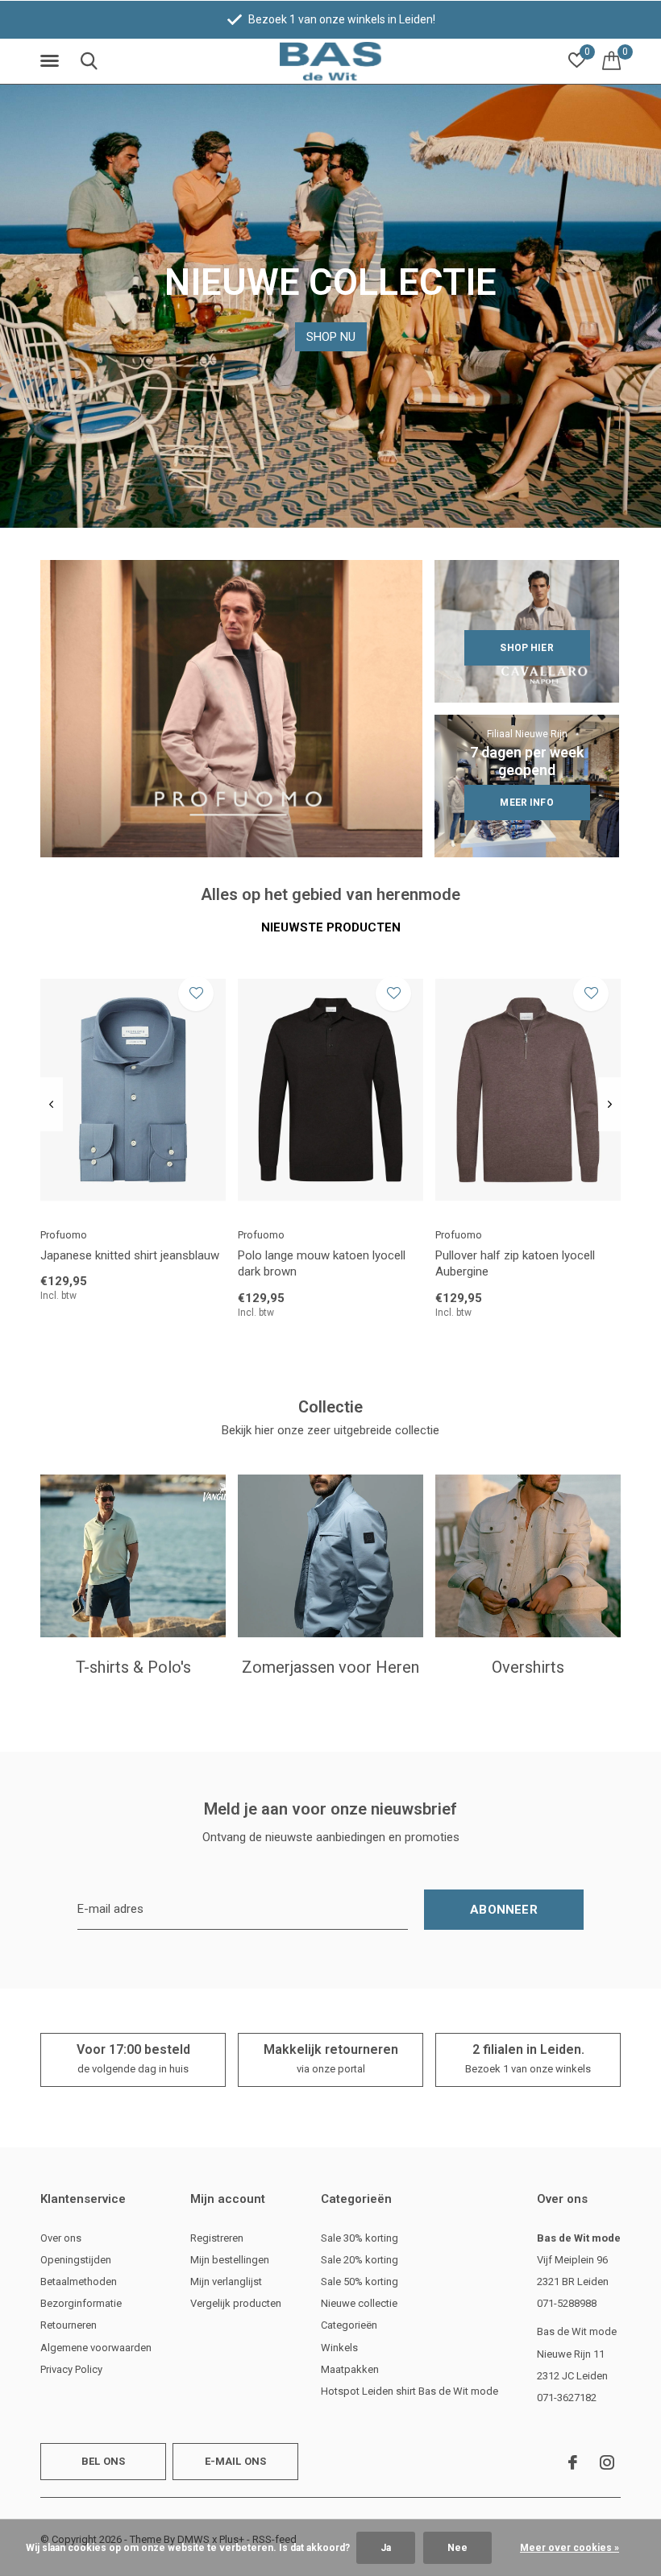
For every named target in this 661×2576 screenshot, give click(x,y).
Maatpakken (350, 2369)
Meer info (526, 803)
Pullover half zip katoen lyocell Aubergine (515, 1264)
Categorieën (349, 2325)
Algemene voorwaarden (96, 2348)
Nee (457, 2548)
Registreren (217, 2238)
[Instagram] (607, 2462)
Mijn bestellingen (230, 2260)
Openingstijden (76, 2260)
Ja (386, 2548)
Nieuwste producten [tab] (331, 927)
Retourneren (69, 2325)
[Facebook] (573, 2462)
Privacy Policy (71, 2369)
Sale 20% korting (360, 2260)
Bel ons (103, 2461)
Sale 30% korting (360, 2238)
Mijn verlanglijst (226, 2281)
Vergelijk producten (236, 2303)
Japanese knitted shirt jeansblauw (130, 1255)
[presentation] (51, 1105)
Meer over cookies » (570, 2548)
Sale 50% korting (360, 2281)
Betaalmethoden (79, 2281)
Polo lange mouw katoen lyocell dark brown (322, 1264)
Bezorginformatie (81, 2303)
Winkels (339, 2348)
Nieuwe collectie (359, 2303)
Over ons (61, 2238)
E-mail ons (236, 2461)
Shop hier (526, 648)
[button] (52, 61)
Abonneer (504, 1910)
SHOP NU (331, 337)
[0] (611, 60)
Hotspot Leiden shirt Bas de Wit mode (409, 2391)
